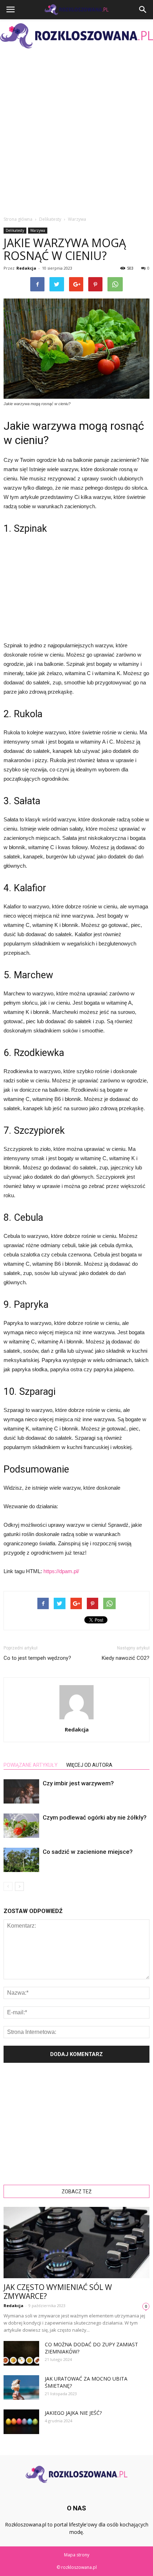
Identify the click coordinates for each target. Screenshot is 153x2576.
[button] (143, 10)
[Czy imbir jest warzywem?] (21, 1792)
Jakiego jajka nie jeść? (73, 2413)
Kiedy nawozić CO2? (126, 1658)
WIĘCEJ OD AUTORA (89, 1765)
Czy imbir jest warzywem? (78, 1783)
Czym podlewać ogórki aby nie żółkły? (95, 1817)
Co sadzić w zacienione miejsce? (88, 1852)
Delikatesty (15, 230)
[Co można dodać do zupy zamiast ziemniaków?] (21, 2353)
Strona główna (18, 219)
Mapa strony (77, 2555)
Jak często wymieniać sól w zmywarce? (58, 2292)
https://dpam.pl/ (61, 1571)
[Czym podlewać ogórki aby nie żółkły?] (21, 1826)
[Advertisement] (76, 132)
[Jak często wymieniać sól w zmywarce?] (76, 2243)
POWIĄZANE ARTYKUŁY (31, 1765)
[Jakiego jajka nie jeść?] (21, 2422)
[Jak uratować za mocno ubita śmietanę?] (21, 2388)
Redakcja (26, 268)
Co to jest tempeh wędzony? (37, 1658)
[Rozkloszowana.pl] (76, 36)
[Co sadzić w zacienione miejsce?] (21, 1860)
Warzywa (38, 230)
